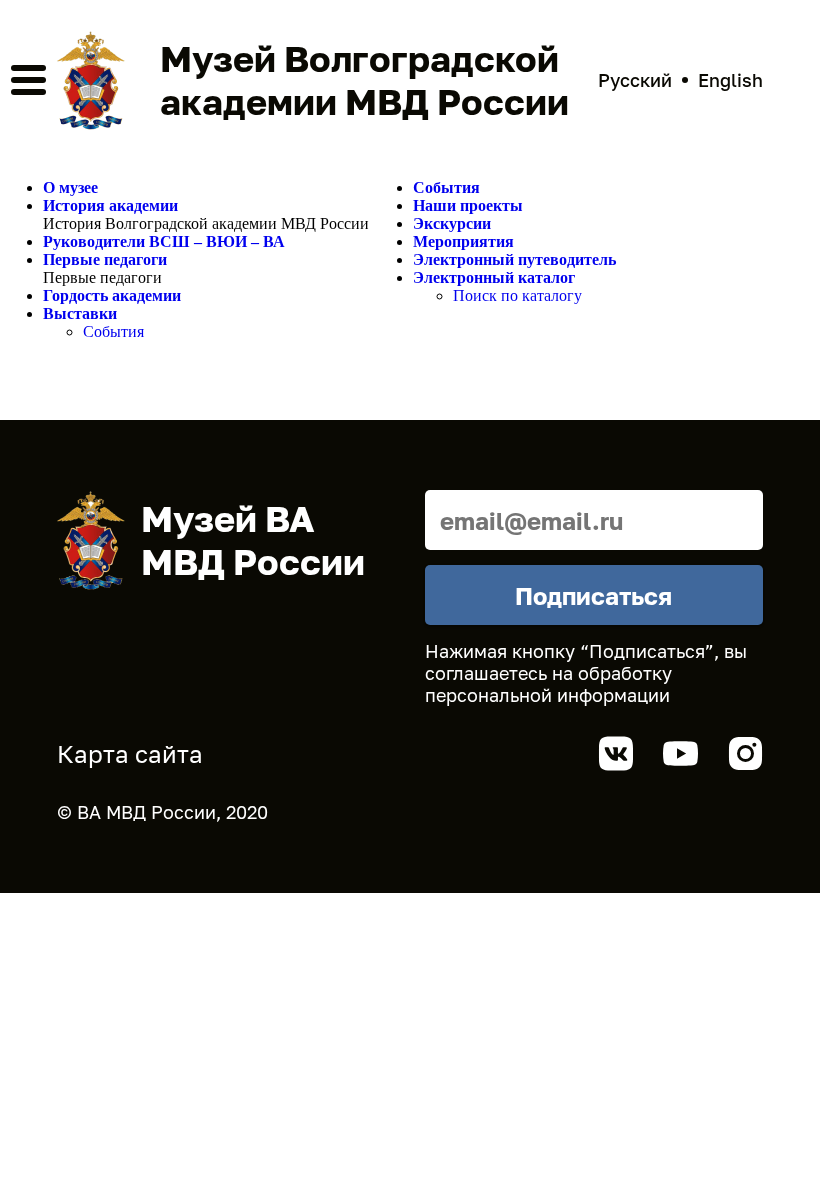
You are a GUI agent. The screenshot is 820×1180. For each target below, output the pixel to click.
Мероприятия (463, 241)
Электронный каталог (494, 277)
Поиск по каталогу (517, 295)
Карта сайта (130, 753)
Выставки (80, 313)
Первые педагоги (105, 259)
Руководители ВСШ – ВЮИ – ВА (164, 241)
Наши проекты (468, 205)
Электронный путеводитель (514, 259)
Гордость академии (112, 295)
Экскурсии (452, 223)
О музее (70, 187)
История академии (110, 205)
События (113, 331)
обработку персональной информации (548, 684)
